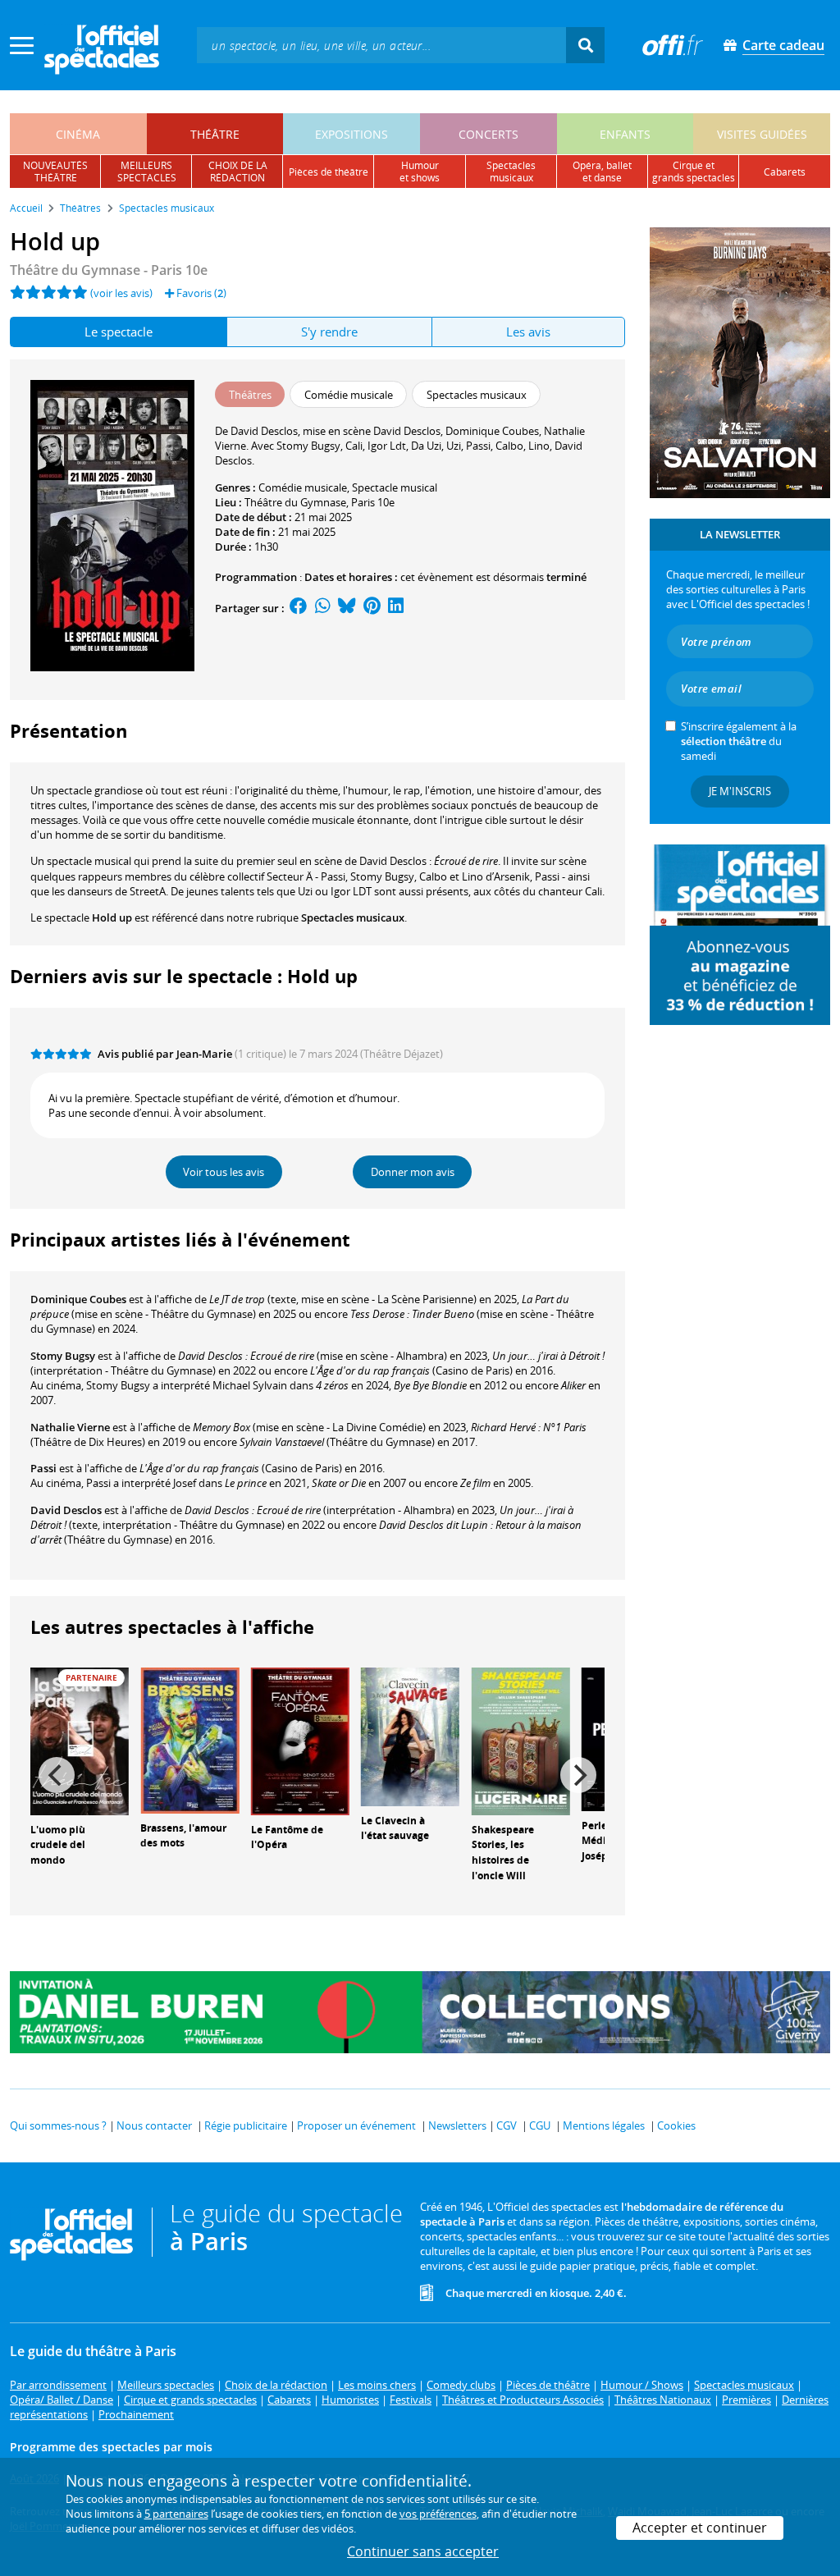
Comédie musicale (303, 487)
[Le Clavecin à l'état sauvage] (410, 1736)
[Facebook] (299, 608)
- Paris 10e (109, 270)
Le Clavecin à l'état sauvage (395, 1828)
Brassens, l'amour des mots (183, 1836)
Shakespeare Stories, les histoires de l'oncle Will (503, 1853)
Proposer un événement (356, 2125)
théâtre (215, 134)
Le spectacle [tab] (119, 332)
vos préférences (438, 2514)
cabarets (785, 172)
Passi (43, 1468)
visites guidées (762, 134)
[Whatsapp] (323, 608)
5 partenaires (176, 2514)
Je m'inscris (740, 791)
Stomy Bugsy (63, 1356)
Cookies (676, 2125)
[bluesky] (347, 608)
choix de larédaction (238, 172)
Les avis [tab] (528, 332)
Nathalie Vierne (70, 1427)
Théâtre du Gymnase (295, 502)
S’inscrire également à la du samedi (739, 741)
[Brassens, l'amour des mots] (189, 1739)
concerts (488, 134)
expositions (352, 134)
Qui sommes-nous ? (58, 2125)
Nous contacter (154, 2125)
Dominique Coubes (78, 1299)
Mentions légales (604, 2125)
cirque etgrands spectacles (694, 172)
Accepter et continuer (700, 2528)
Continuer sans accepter (423, 2551)
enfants (625, 134)
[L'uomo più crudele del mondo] (80, 1740)
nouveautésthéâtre (55, 172)
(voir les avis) (121, 293)
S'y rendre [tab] (329, 332)
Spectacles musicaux (353, 917)
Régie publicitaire (246, 2125)
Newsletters (457, 2125)
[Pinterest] (372, 608)
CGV (507, 2125)
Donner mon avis (413, 1172)
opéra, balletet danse (602, 172)
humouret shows (420, 172)
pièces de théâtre (329, 172)
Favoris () (200, 293)
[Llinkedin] (396, 608)
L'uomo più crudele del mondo (58, 1845)
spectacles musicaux (511, 172)
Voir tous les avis (224, 1172)
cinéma (78, 134)
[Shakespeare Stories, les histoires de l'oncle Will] (521, 1740)
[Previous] (57, 1775)
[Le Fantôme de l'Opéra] (300, 1740)
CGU (540, 2125)
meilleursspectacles (147, 172)
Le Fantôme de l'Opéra (287, 1837)
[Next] (578, 1775)
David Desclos (66, 1510)
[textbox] (381, 45)
